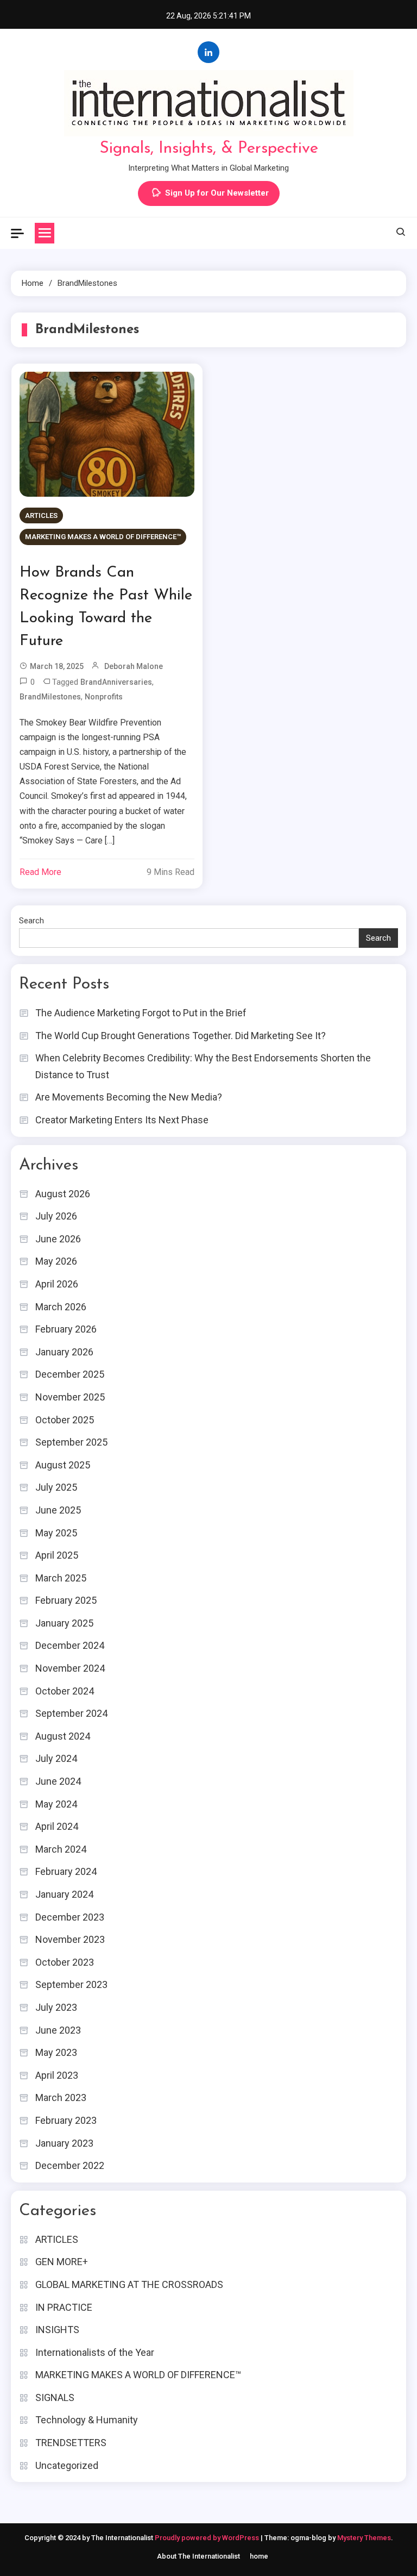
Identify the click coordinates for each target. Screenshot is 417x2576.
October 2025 (65, 1420)
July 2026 (56, 1216)
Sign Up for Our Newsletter (217, 193)
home (259, 2556)
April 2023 (57, 2075)
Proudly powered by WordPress (208, 2538)
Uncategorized (67, 2465)
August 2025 (63, 1465)
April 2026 (57, 1284)
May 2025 (56, 1533)
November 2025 (70, 1397)
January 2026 (64, 1352)
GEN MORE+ (62, 2262)
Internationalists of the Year (95, 2352)
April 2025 (57, 1555)
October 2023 (65, 1962)
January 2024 (64, 1894)
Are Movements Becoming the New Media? (129, 1097)
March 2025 (61, 1578)
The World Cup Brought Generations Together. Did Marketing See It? (181, 1036)
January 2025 (64, 1623)
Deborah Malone (134, 666)
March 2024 (61, 1849)
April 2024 (57, 1826)
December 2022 (70, 2165)
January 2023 (64, 2143)
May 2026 (56, 1261)
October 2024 (65, 1691)
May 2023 (56, 2052)
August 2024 (63, 1736)
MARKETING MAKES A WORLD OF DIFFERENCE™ (103, 537)
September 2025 (71, 1442)
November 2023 (70, 1939)
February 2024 (66, 1871)
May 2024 (56, 1804)
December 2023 (70, 1917)
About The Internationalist (198, 2556)
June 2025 (58, 1510)
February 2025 (66, 1600)
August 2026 (63, 1194)
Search (31, 921)
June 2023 (58, 2030)
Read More (40, 872)
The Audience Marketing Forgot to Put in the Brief (141, 1013)
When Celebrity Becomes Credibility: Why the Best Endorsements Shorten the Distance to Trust (203, 1066)
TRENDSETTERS (71, 2443)
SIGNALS (55, 2397)
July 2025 (56, 1487)
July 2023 (56, 2007)
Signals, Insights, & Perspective (209, 149)
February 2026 (66, 1329)
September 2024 (71, 1713)
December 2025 (70, 1374)
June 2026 (58, 1239)
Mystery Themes (364, 2538)
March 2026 (61, 1307)
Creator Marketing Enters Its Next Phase (122, 1120)
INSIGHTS (57, 2330)
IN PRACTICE (64, 2307)
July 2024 (56, 1758)
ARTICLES (41, 515)
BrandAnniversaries (116, 682)
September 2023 (71, 1984)
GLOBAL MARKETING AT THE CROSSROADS (129, 2284)
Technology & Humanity (87, 2420)
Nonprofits (104, 697)
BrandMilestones (50, 697)
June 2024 (58, 1781)
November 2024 (70, 1668)
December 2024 (70, 1645)
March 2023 (61, 2097)
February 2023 (66, 2120)
